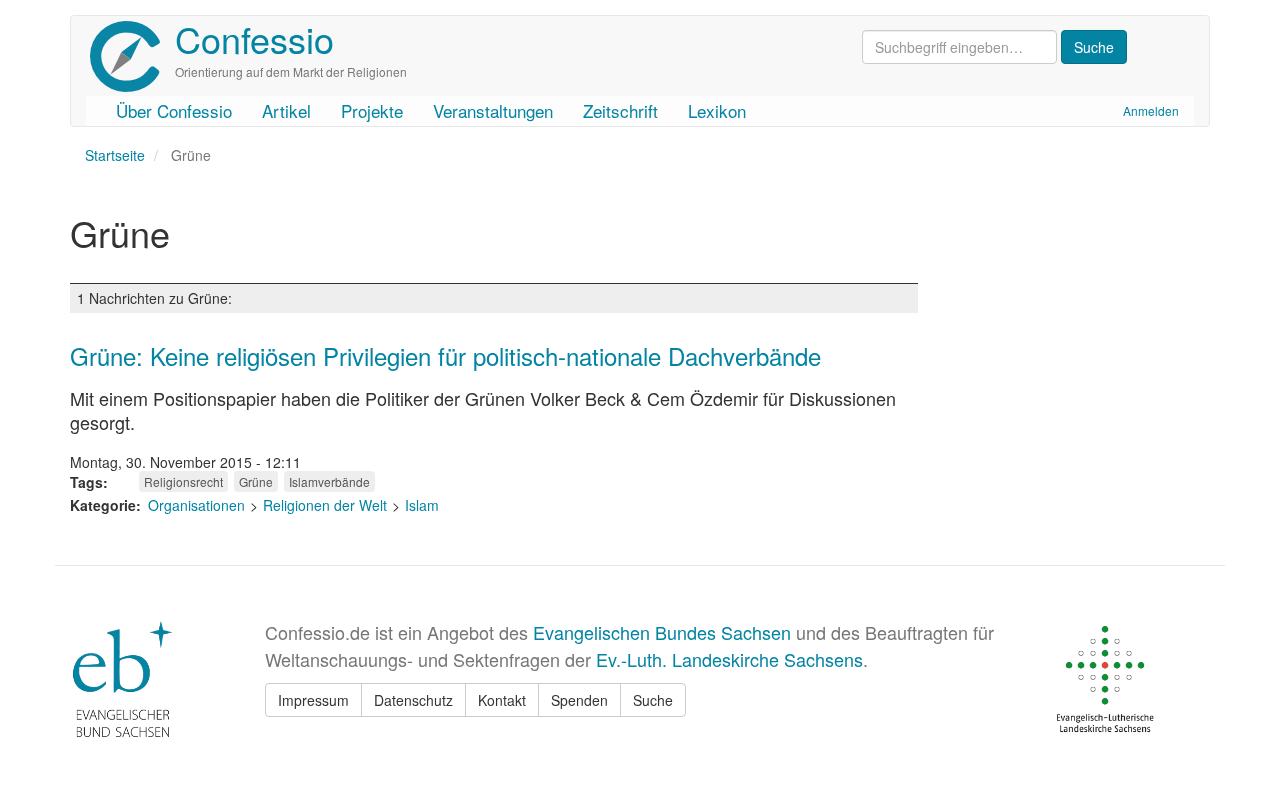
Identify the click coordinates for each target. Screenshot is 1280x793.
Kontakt (502, 700)
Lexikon (717, 110)
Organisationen (196, 505)
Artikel (286, 110)
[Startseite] (132, 56)
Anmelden (1151, 110)
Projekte (372, 110)
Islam (422, 505)
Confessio (254, 38)
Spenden (579, 700)
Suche (653, 700)
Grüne (256, 481)
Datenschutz (413, 700)
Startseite (115, 155)
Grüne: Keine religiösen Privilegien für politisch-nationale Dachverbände (445, 355)
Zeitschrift (620, 110)
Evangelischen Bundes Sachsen (662, 632)
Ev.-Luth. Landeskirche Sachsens (729, 659)
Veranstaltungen (493, 110)
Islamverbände (329, 481)
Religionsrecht (183, 481)
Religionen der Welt (325, 505)
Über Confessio (174, 110)
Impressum (313, 700)
